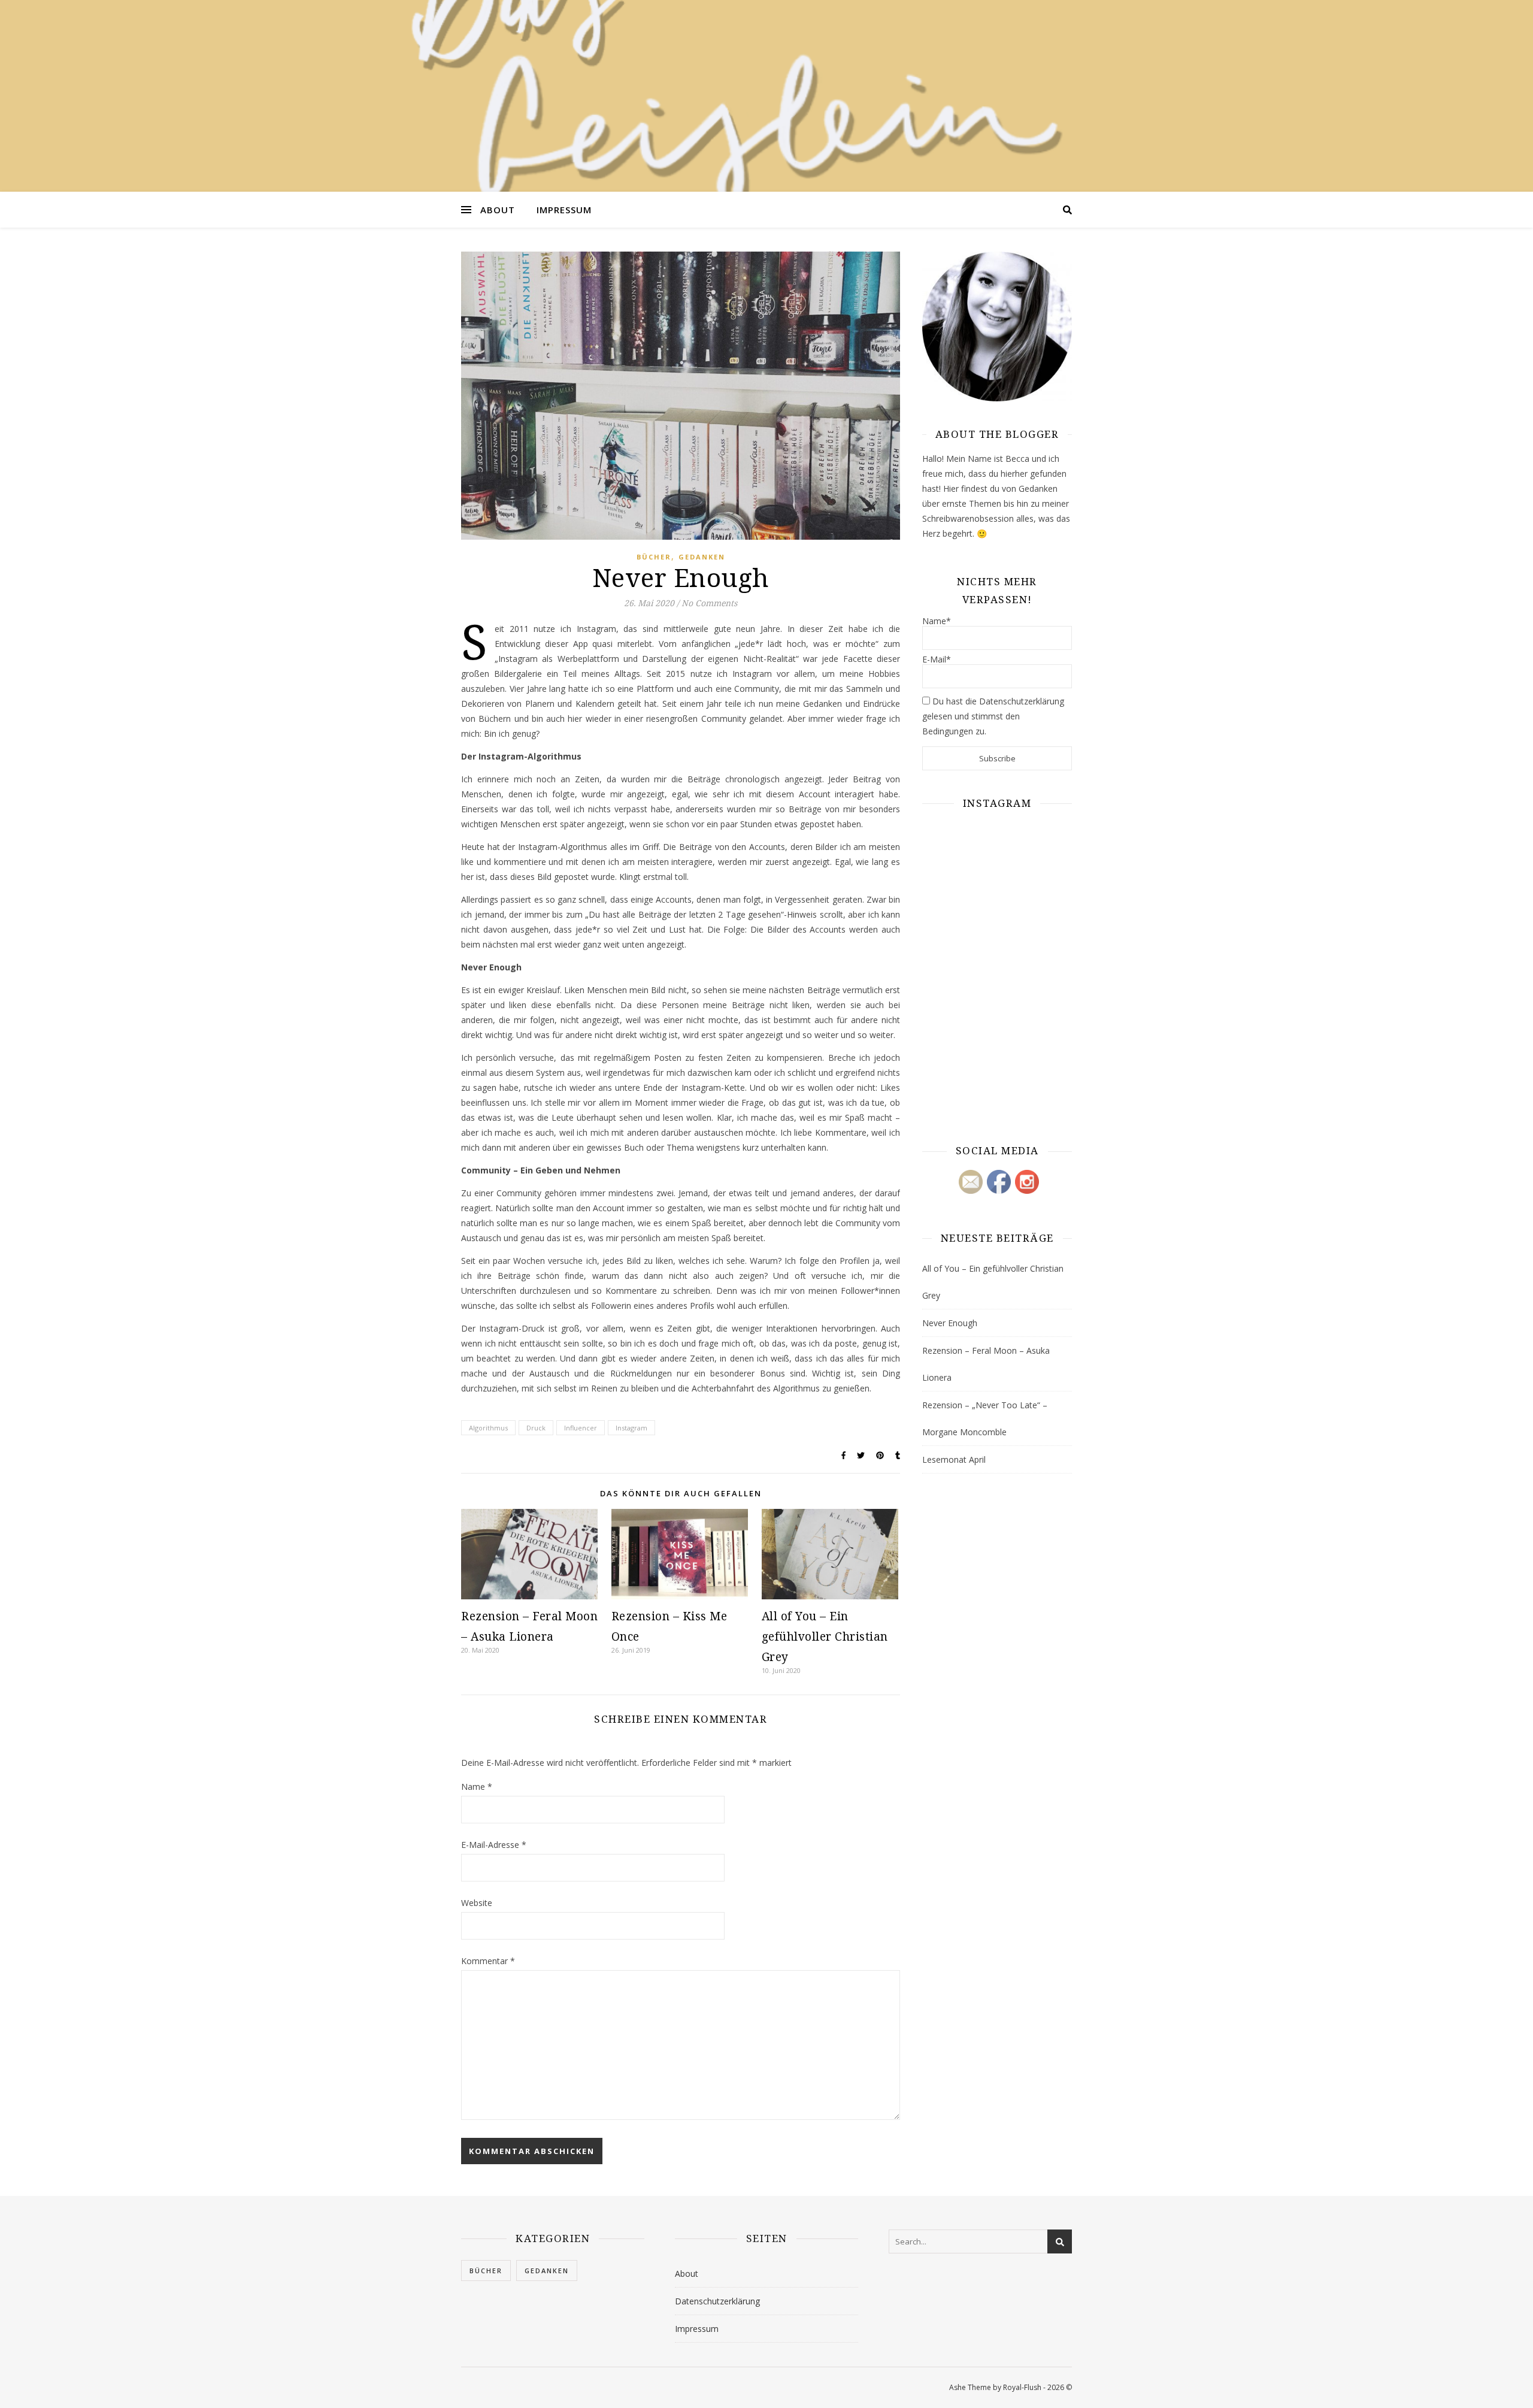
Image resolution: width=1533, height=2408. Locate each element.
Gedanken (702, 557)
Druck (536, 1428)
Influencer (581, 1428)
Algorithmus (488, 1428)
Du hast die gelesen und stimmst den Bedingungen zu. (993, 716)
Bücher (654, 557)
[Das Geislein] (766, 96)
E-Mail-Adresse (494, 1845)
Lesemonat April (954, 1459)
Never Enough (950, 1323)
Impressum (564, 210)
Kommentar (488, 1961)
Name (477, 1787)
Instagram (631, 1428)
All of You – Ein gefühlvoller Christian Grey (825, 1636)
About (498, 210)
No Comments (709, 603)
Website (477, 1903)
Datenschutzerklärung (717, 2301)
